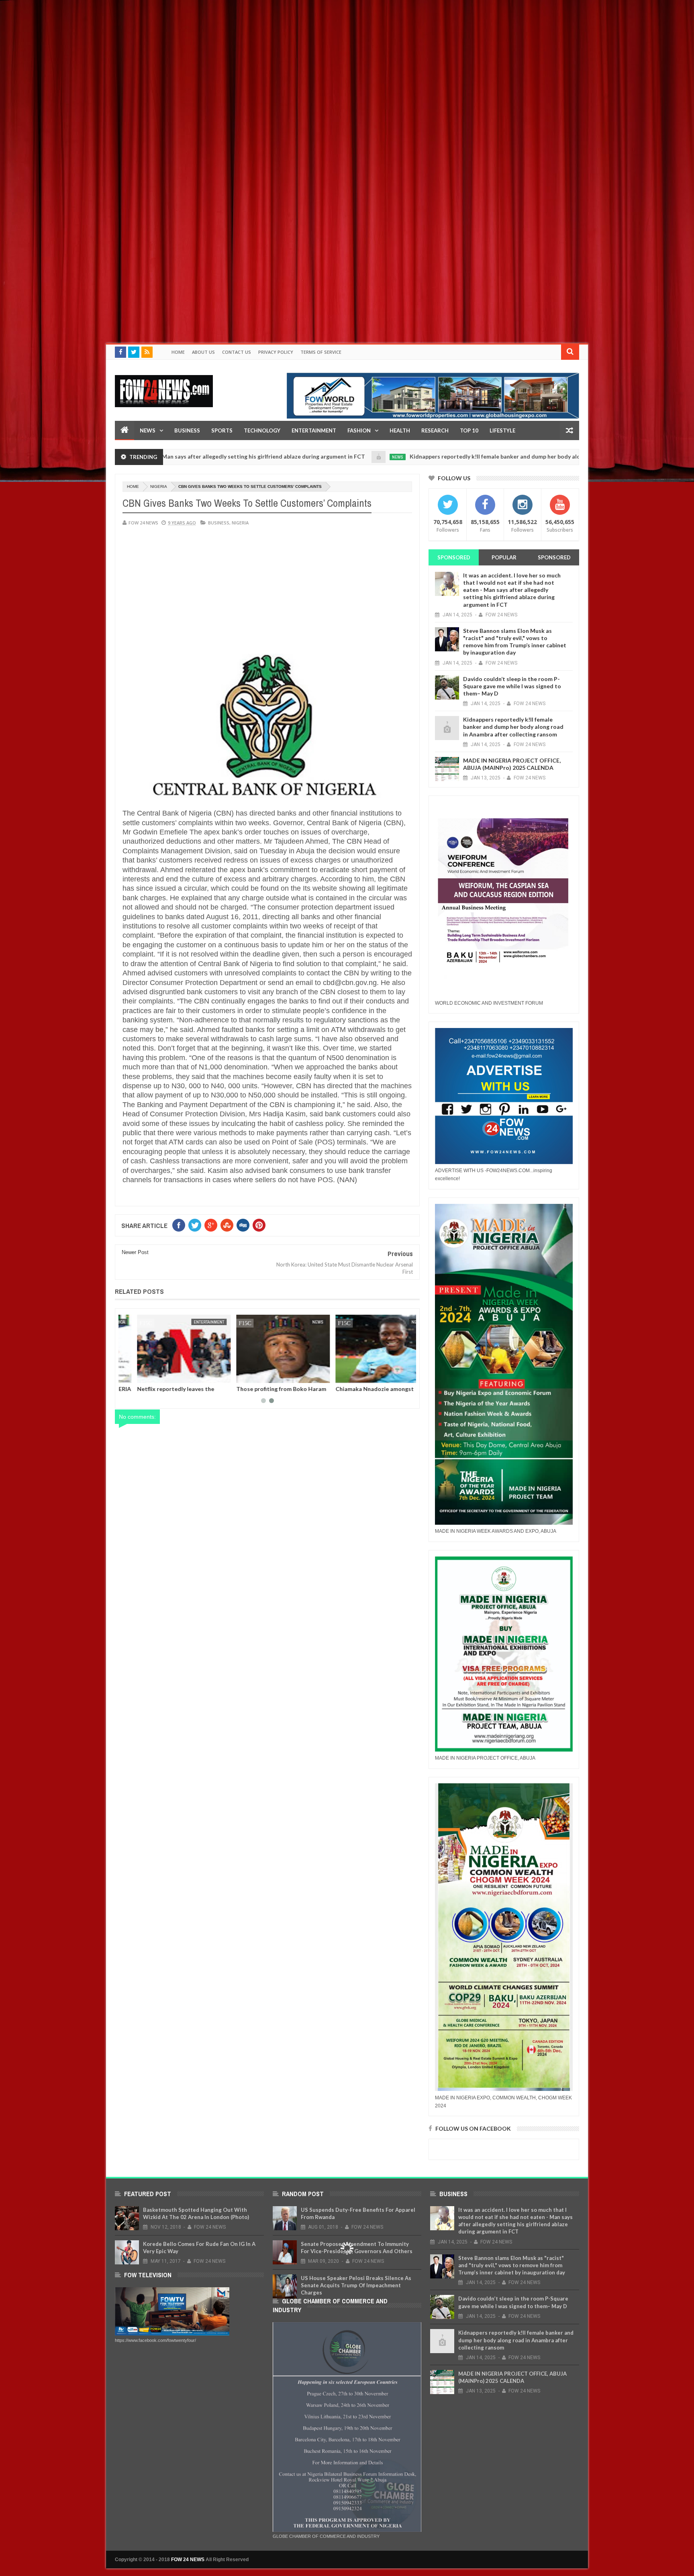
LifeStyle (502, 430)
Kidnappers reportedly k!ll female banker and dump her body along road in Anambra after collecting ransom (448, 456)
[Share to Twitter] (138, 1375)
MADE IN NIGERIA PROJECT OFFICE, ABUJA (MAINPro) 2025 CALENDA (512, 764)
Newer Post (135, 1252)
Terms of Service (321, 352)
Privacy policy (276, 352)
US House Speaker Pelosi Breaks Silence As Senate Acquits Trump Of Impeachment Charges (356, 2285)
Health (400, 430)
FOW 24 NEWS (188, 2560)
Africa (400, 1322)
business (219, 523)
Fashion (359, 430)
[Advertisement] (241, 56)
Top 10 (469, 430)
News (148, 430)
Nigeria (159, 486)
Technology (262, 430)
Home (178, 352)
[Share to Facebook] (129, 1375)
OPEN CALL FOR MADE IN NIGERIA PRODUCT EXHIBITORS (366, 1392)
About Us (203, 352)
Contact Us (237, 352)
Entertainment (314, 430)
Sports (222, 430)
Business (187, 430)
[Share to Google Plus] (147, 1375)
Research (435, 430)
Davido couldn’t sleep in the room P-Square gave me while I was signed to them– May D (512, 686)
